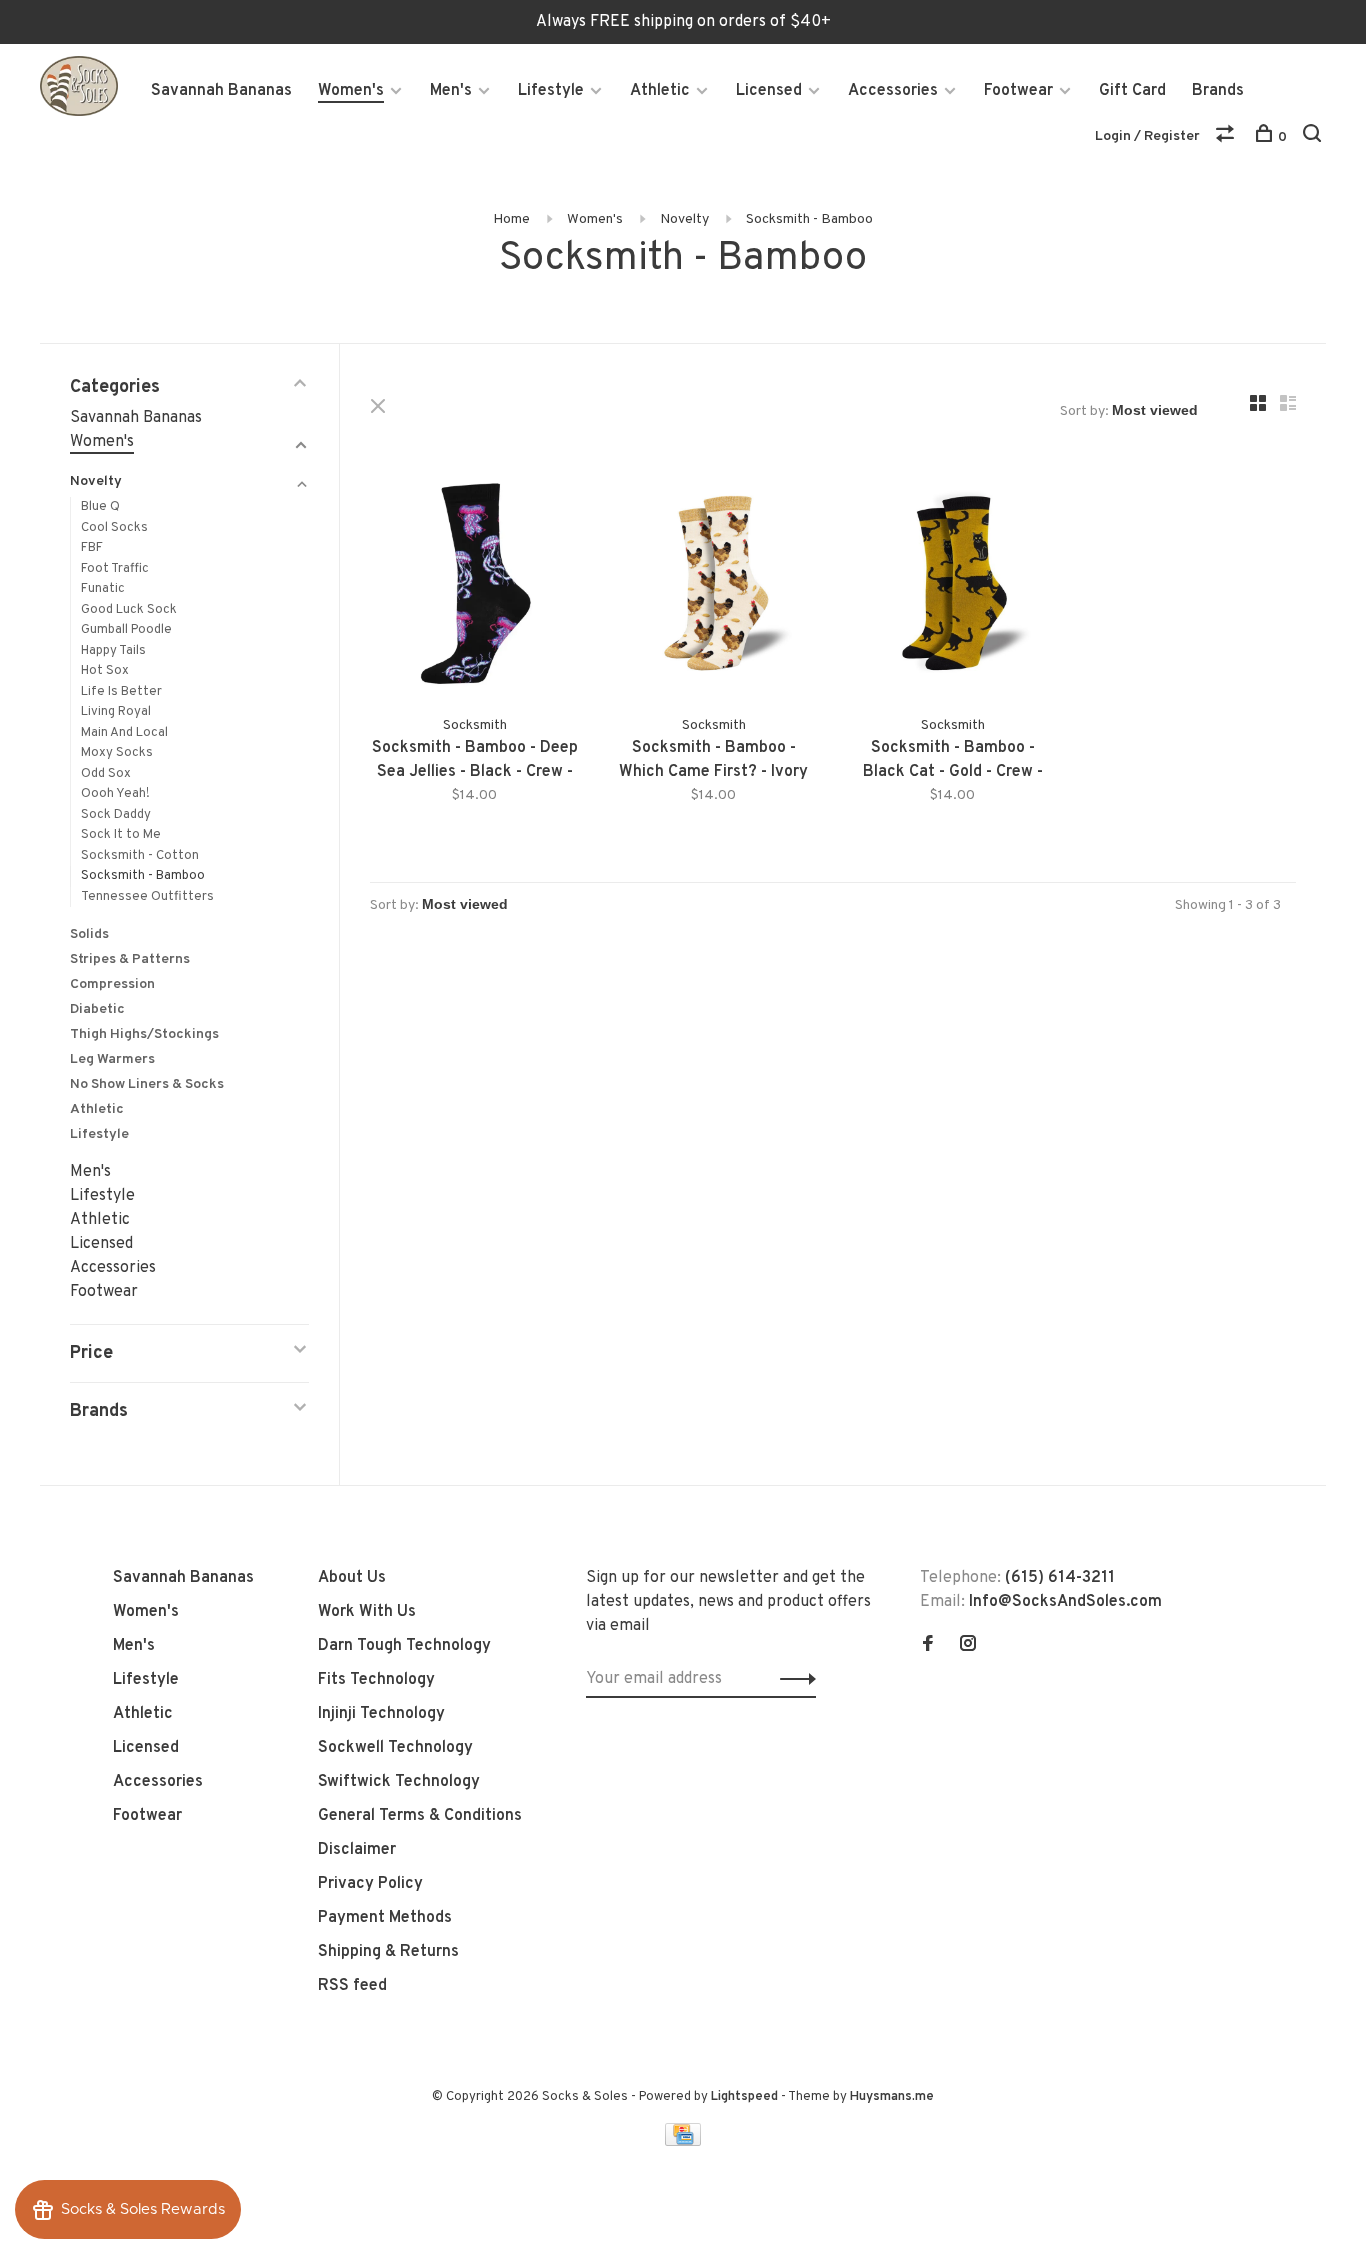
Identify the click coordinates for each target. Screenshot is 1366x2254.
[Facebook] (928, 1646)
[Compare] (1227, 137)
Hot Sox (105, 671)
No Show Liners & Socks (147, 1084)
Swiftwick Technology (399, 1782)
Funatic (103, 589)
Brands (1218, 91)
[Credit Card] (683, 2142)
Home (511, 219)
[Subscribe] (792, 1679)
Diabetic (97, 1009)
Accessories (893, 91)
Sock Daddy (116, 815)
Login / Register (1147, 136)
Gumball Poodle (126, 630)
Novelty (684, 219)
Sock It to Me (121, 835)
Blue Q (100, 507)
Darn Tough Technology (404, 1646)
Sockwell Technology (395, 1748)
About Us (352, 1578)
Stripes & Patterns (130, 959)
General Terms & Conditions (420, 1816)
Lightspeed (744, 2097)
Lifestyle (551, 91)
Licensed (769, 91)
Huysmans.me (892, 2097)
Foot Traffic (115, 569)
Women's (351, 91)
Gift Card (1132, 91)
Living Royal (116, 712)
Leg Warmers (112, 1059)
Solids (89, 934)
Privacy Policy (370, 1884)
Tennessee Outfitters (147, 897)
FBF (92, 548)
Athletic (660, 91)
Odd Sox (106, 774)
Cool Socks (114, 528)
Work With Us (367, 1612)
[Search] (1314, 137)
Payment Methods (385, 1918)
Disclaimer (357, 1850)
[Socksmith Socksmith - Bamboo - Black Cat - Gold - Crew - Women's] (952, 586)
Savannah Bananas (221, 91)
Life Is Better (121, 692)
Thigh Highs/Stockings (144, 1034)
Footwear (1018, 91)
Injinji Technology (381, 1714)
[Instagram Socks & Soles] (968, 1646)
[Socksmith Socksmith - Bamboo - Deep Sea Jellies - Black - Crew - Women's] (474, 586)
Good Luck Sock (129, 610)
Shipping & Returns (388, 1952)
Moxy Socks (117, 753)
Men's (451, 91)
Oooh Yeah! (115, 794)
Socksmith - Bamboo (809, 219)
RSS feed (352, 1986)
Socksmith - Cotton (140, 856)
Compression (112, 984)
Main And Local (124, 733)
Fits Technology (376, 1680)
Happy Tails (113, 651)
